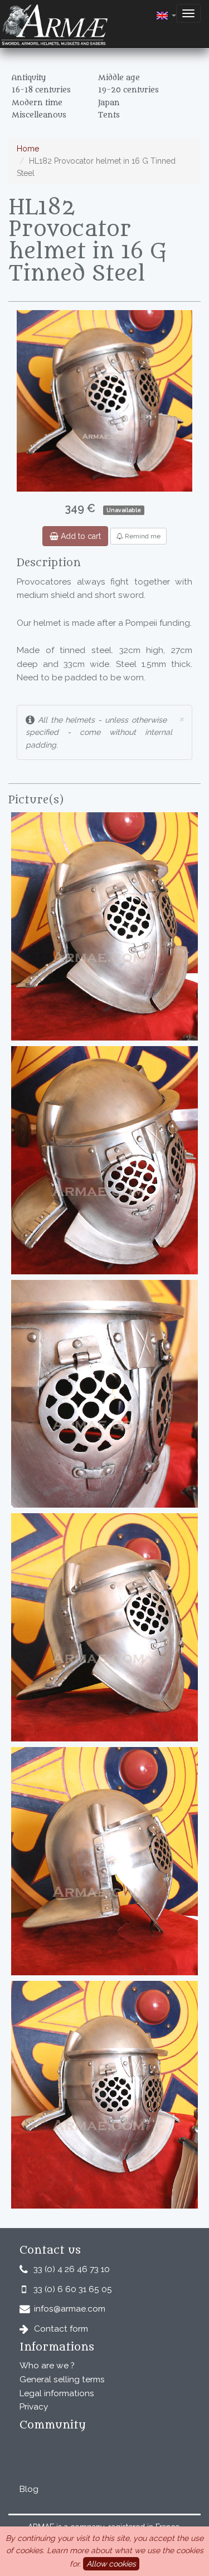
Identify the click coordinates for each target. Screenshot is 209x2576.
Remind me (142, 536)
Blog (29, 2489)
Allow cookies (111, 2564)
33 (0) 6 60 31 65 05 (73, 2289)
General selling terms (62, 2379)
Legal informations (57, 2393)
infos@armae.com (70, 2309)
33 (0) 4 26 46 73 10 (72, 2269)
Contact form (61, 2329)
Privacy (34, 2407)
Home (28, 149)
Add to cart (80, 536)
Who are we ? (47, 2366)
